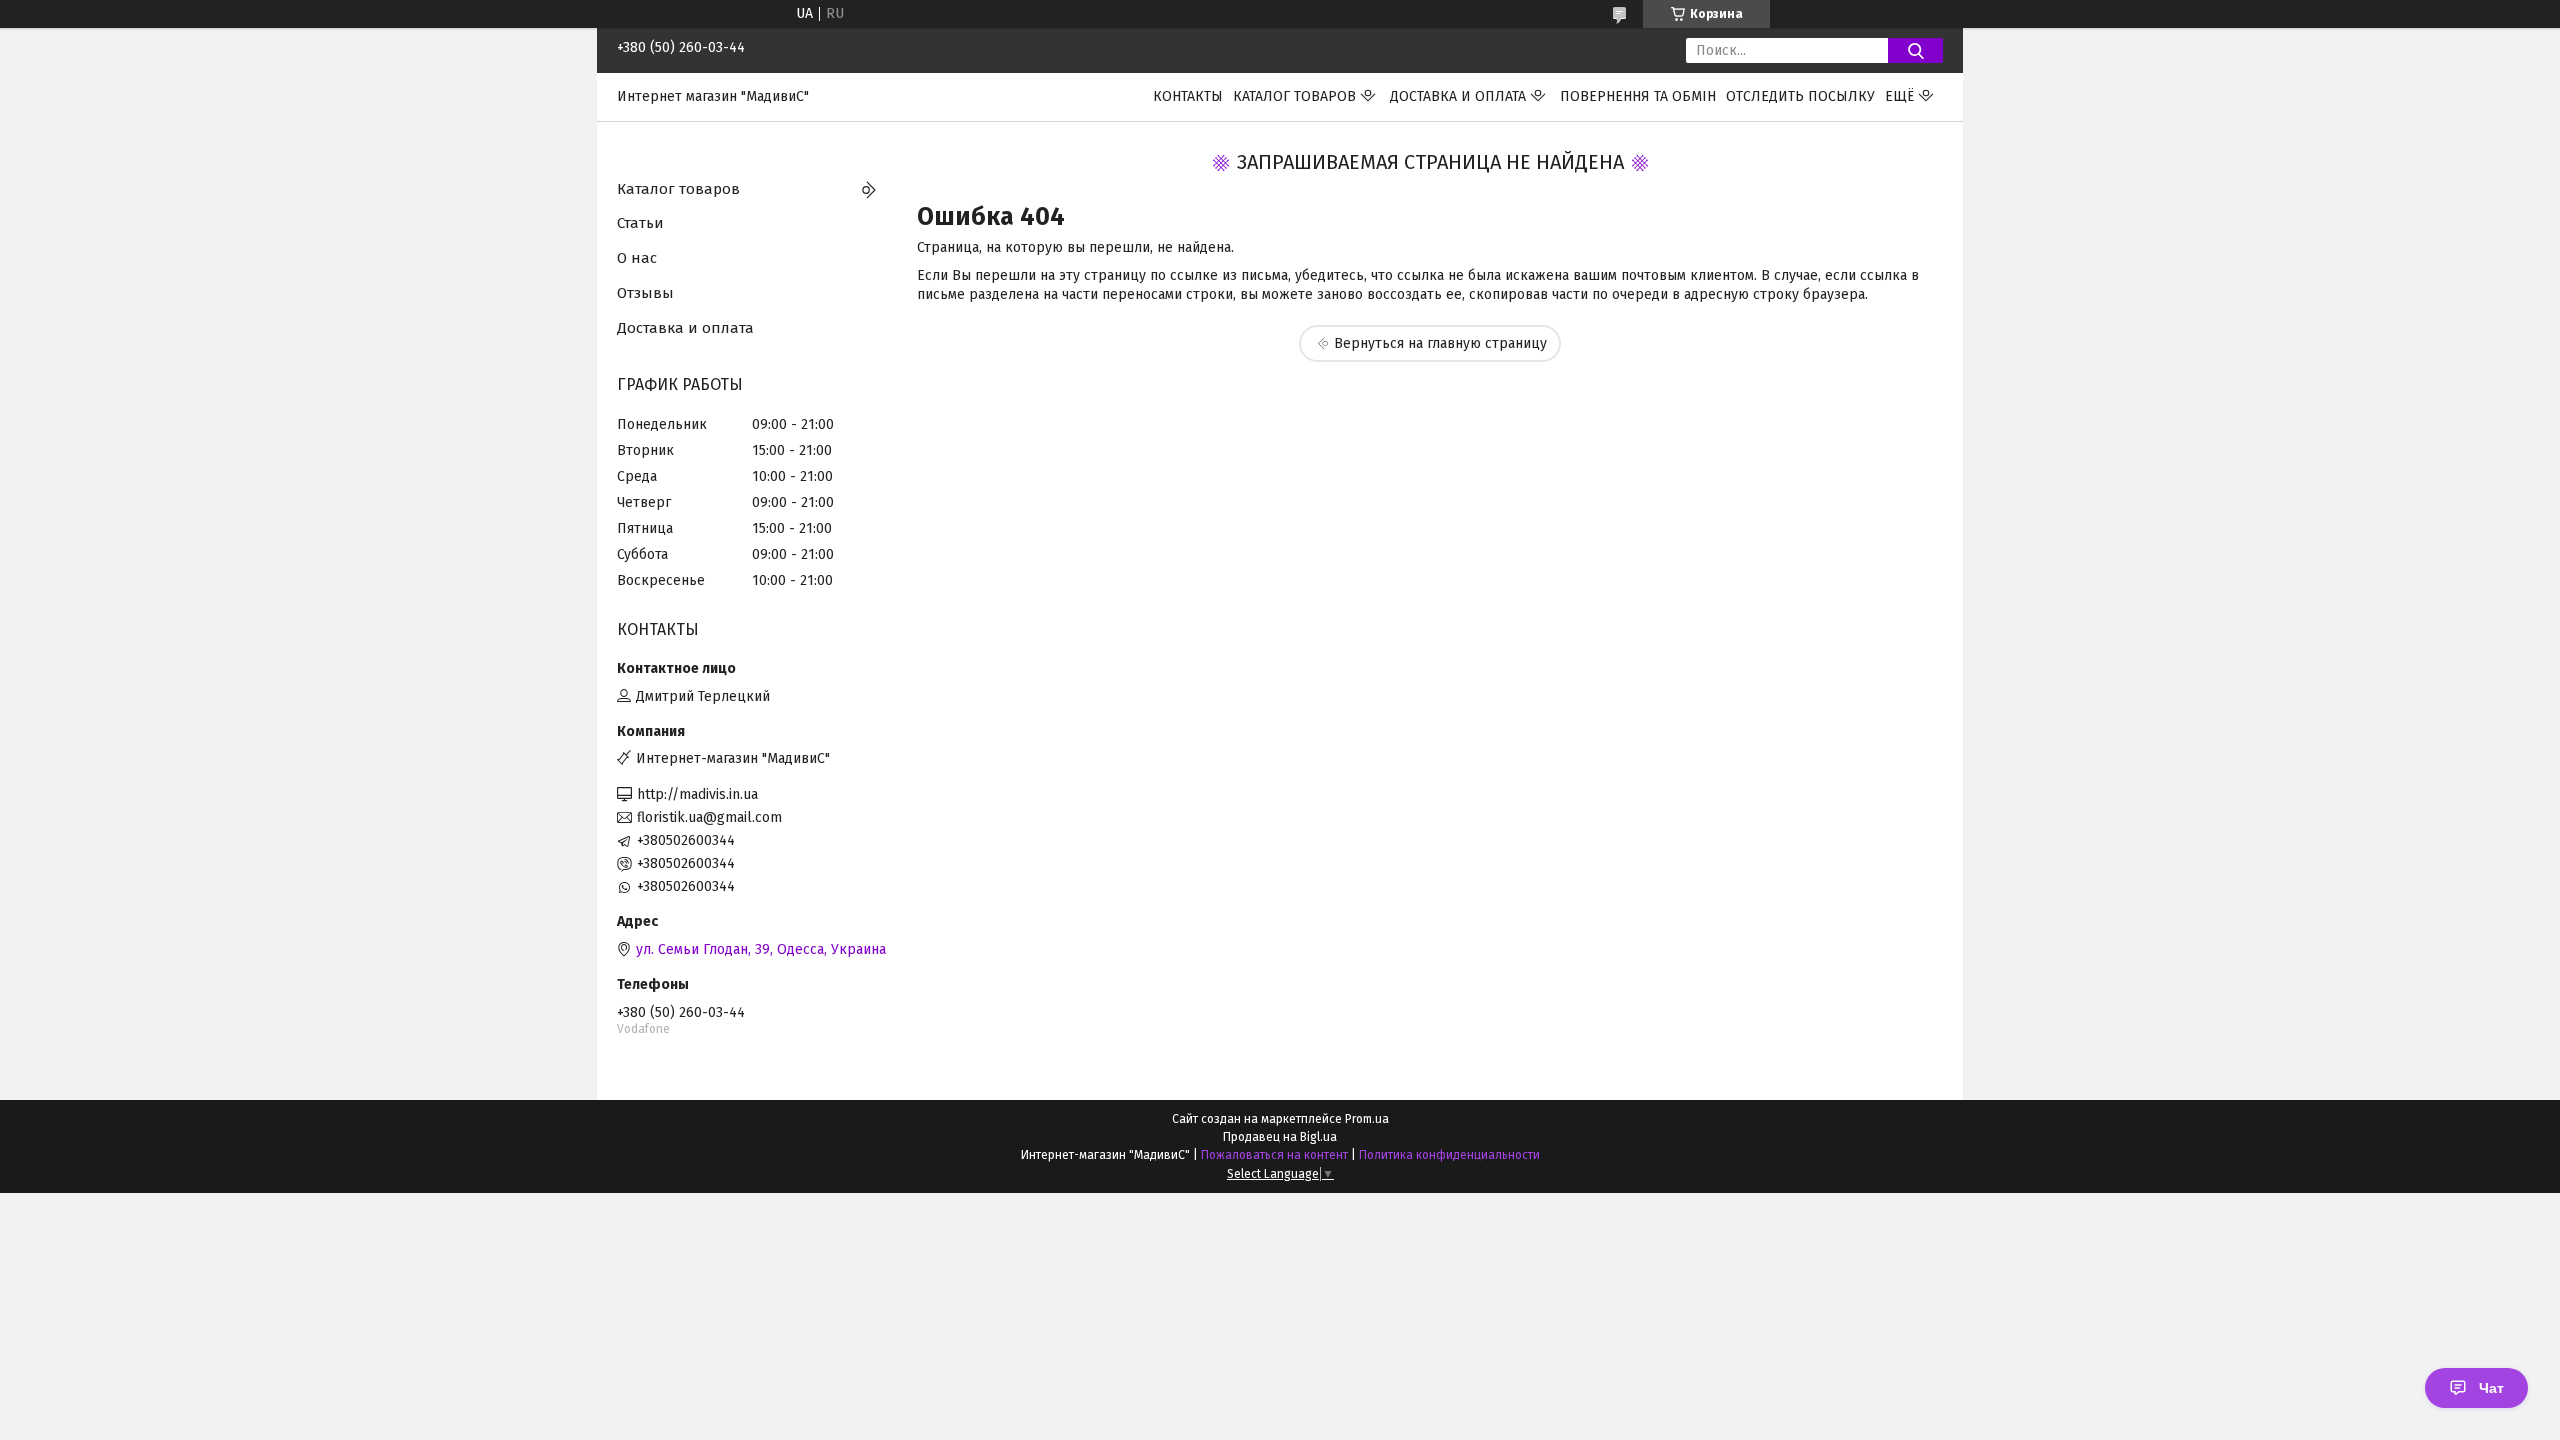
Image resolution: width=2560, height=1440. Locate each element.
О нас (637, 258)
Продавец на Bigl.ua (1280, 1137)
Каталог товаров (1294, 96)
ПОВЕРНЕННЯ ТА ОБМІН (1638, 96)
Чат (2491, 1388)
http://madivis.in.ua (697, 794)
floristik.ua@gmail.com (709, 817)
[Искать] (1915, 50)
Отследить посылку (1800, 96)
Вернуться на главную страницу (1440, 343)
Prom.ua (1367, 1119)
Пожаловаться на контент (1274, 1155)
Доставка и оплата (1458, 96)
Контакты (1188, 96)
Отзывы (645, 293)
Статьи (640, 223)
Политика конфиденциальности (1449, 1155)
